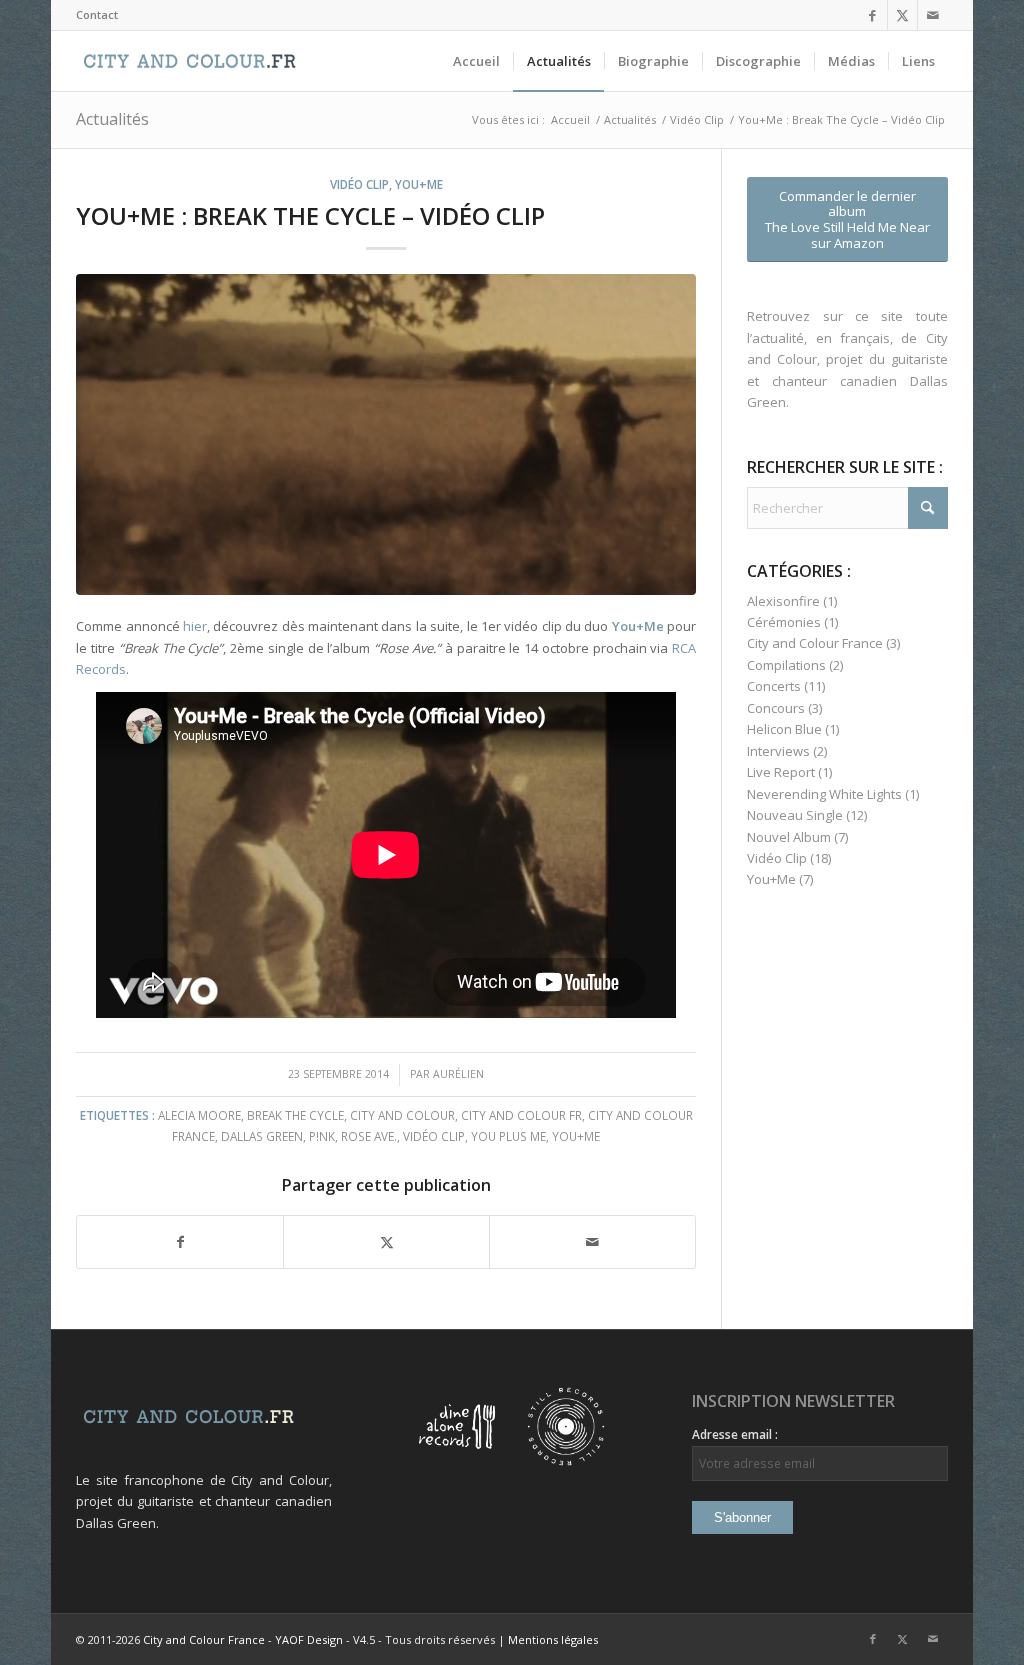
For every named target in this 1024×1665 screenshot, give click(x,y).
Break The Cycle (295, 1115)
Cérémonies (784, 622)
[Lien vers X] (902, 15)
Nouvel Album (789, 837)
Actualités (112, 119)
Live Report (781, 772)
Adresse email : (735, 1434)
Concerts (774, 686)
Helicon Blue (784, 729)
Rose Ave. (369, 1136)
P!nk (322, 1136)
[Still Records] (566, 1461)
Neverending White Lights (824, 794)
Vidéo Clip (359, 184)
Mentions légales (553, 1639)
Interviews (778, 751)
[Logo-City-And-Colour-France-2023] (189, 61)
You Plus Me (508, 1136)
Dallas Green (262, 1136)
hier (195, 626)
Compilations (786, 665)
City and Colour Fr (521, 1115)
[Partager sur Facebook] (180, 1242)
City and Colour (402, 1115)
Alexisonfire (783, 601)
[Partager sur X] (386, 1242)
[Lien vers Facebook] (872, 15)
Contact (97, 14)
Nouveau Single (795, 815)
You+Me (419, 184)
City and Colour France (815, 643)
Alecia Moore (199, 1115)
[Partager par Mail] (592, 1242)
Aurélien (458, 1074)
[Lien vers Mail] (933, 15)
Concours (776, 708)
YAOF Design (309, 1639)
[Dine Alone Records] (457, 1461)
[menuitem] (97, 15)
